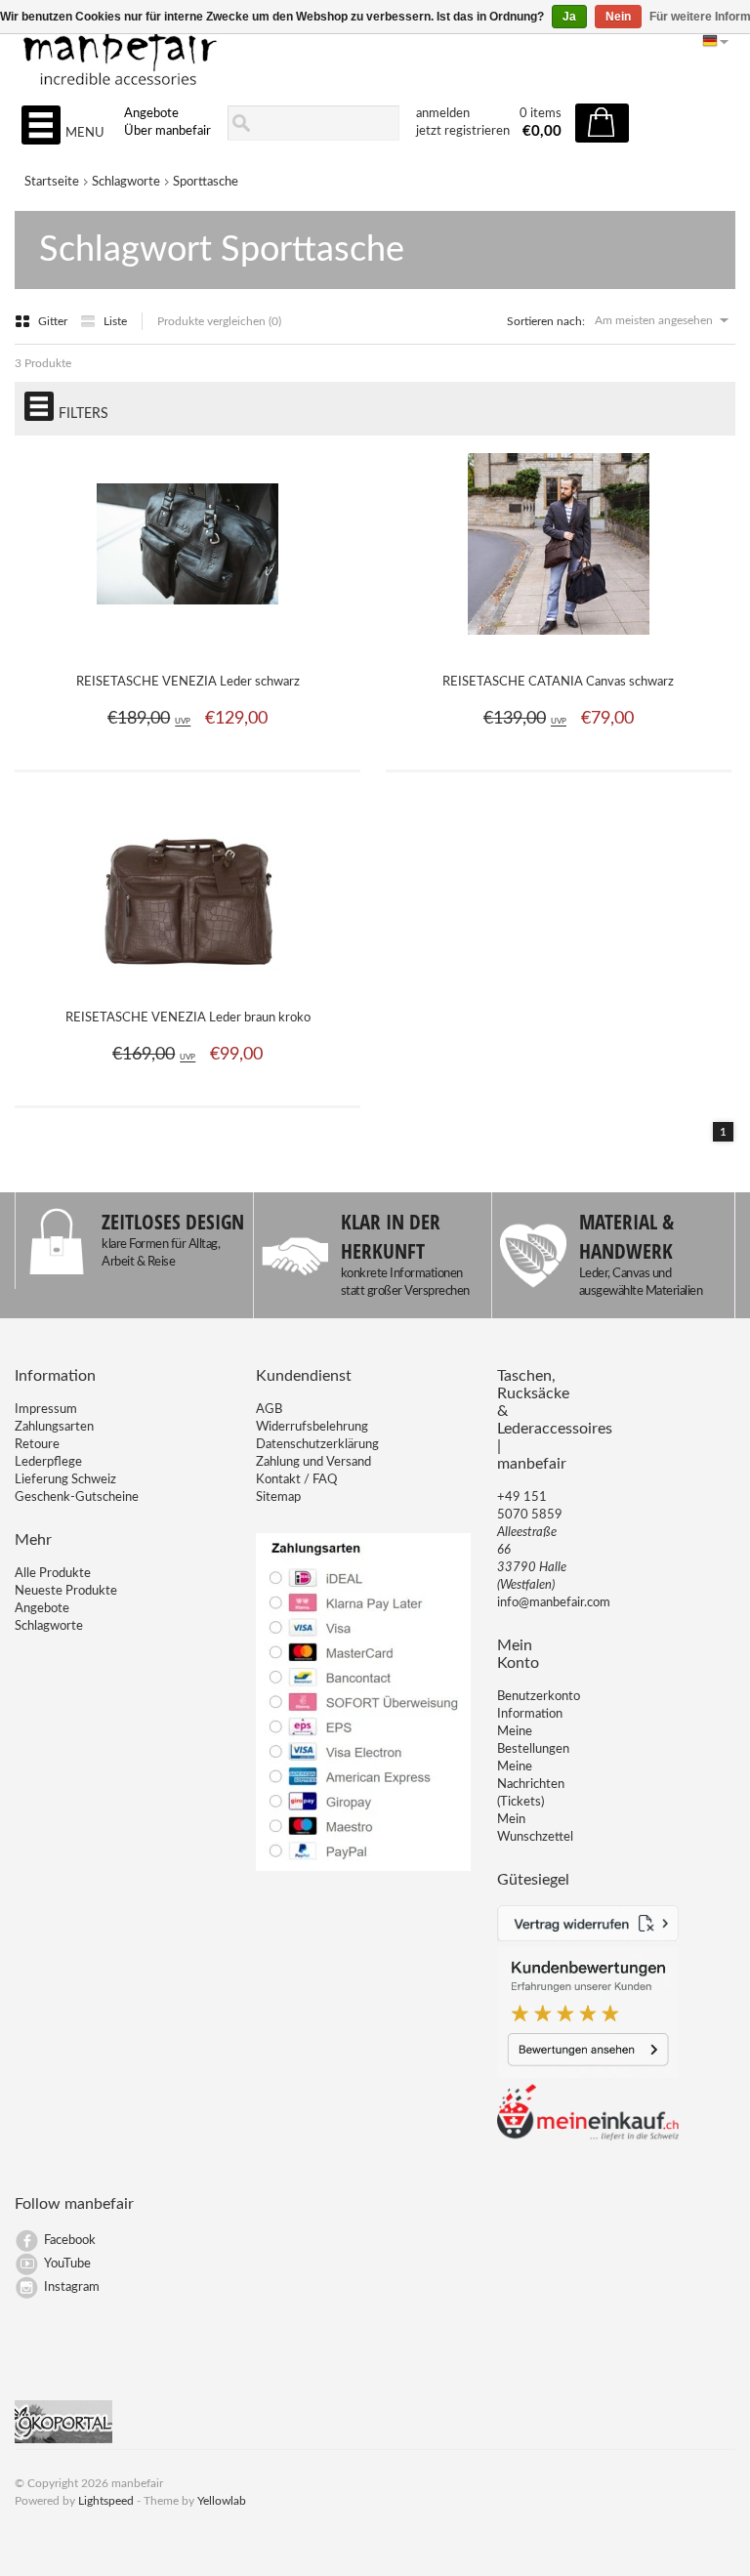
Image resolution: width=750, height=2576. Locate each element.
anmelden (443, 114)
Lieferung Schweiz (65, 1480)
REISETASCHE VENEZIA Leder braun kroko (188, 1018)
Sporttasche (206, 182)
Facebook (70, 2241)
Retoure (37, 1445)
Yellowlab (222, 2501)
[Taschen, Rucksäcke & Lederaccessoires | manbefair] (375, 50)
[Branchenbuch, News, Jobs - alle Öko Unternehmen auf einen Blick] (63, 2440)
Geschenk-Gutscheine (77, 1497)
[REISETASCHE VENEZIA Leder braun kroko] (187, 981)
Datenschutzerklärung (317, 1445)
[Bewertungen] (588, 2075)
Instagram (72, 2287)
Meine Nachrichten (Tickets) (531, 1785)
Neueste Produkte (66, 1591)
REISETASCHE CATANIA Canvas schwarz (558, 682)
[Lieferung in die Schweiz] (588, 2137)
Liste (115, 321)
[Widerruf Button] (588, 1938)
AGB (269, 1410)
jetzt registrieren (463, 131)
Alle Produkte (53, 1574)
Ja (569, 17)
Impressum (46, 1410)
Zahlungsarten (54, 1427)
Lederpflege (48, 1462)
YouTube (67, 2264)
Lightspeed (106, 2501)
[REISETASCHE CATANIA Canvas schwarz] (559, 645)
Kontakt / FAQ (296, 1480)
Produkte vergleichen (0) (219, 321)
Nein (618, 17)
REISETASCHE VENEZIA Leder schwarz (188, 682)
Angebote (151, 114)
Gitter (54, 321)
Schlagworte (126, 182)
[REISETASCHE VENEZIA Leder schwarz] (187, 645)
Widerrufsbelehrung (312, 1427)
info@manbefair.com (554, 1603)
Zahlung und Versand (313, 1462)
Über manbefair (167, 131)
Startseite (52, 182)
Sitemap (278, 1497)
